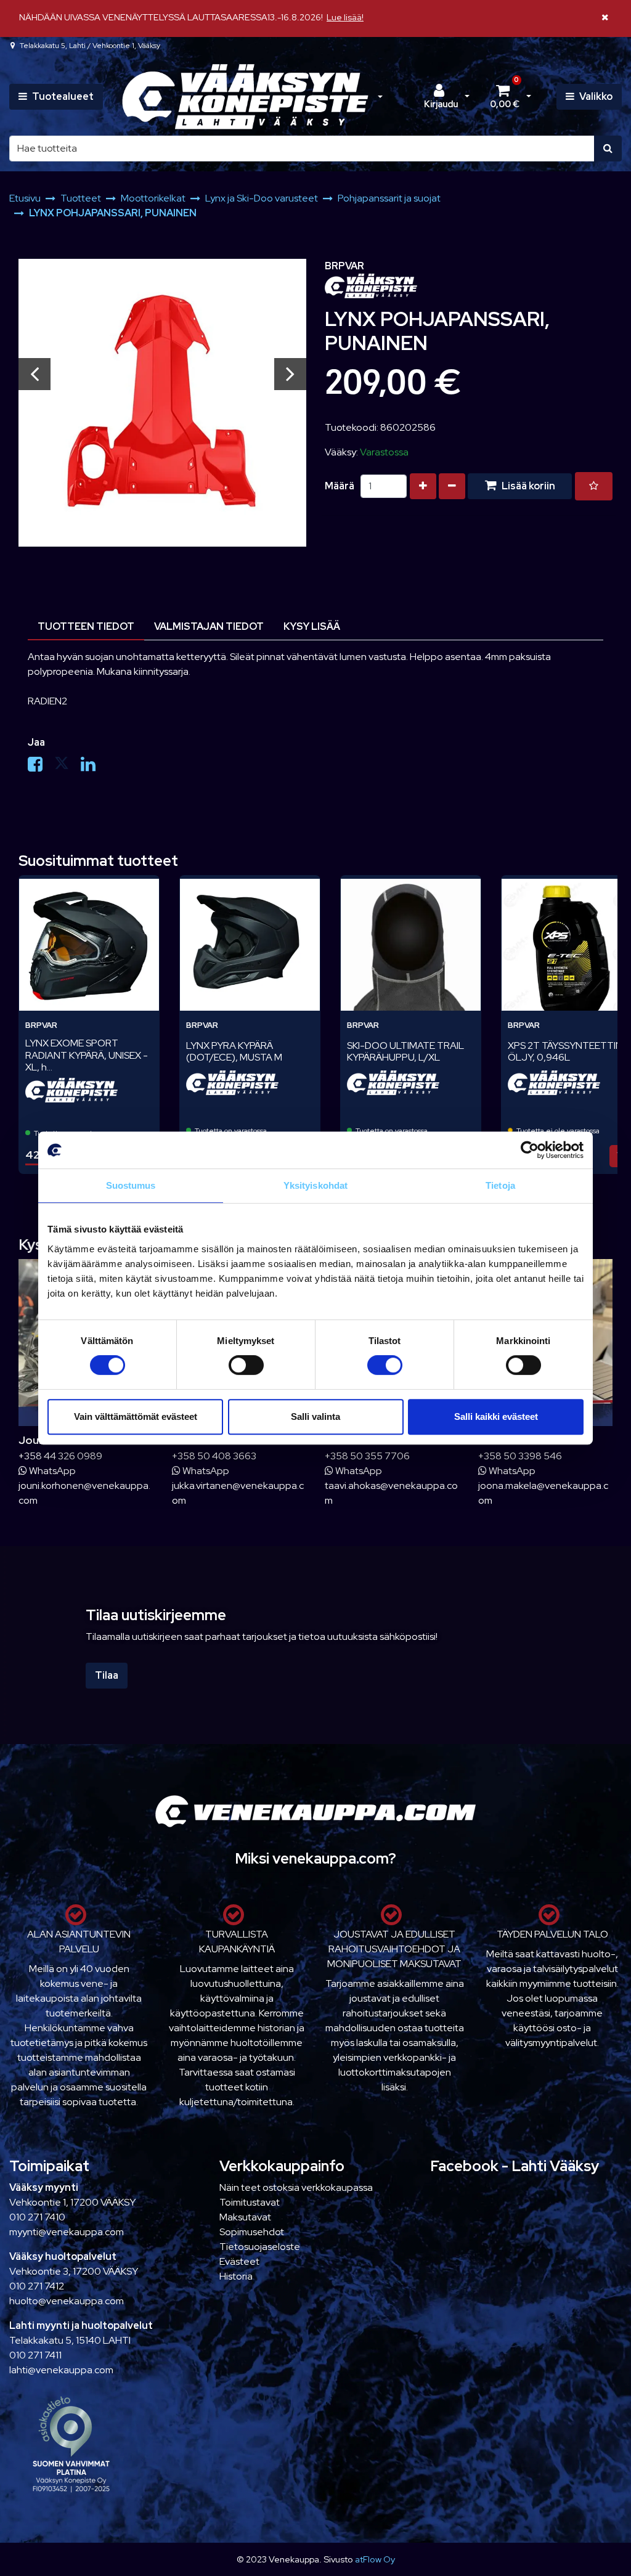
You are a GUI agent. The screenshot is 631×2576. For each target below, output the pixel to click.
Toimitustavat (250, 2202)
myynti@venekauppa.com (67, 2232)
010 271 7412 (37, 2286)
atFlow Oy (375, 2559)
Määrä (340, 486)
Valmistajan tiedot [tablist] (209, 626)
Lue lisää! (345, 17)
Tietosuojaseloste (260, 2247)
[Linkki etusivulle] (245, 97)
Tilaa (107, 1675)
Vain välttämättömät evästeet (136, 1416)
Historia (236, 2276)
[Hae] (608, 149)
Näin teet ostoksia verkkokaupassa (296, 2187)
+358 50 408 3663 (214, 1456)
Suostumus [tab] (131, 1185)
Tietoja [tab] (500, 1185)
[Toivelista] (594, 486)
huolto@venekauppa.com (67, 2301)
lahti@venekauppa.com (61, 2370)
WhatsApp (51, 1471)
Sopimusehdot (252, 2232)
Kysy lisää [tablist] (312, 626)
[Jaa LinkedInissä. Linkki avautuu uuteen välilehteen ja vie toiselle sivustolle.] (93, 767)
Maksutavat (245, 2217)
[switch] (246, 1365)
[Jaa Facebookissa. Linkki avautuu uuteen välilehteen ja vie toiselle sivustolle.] (41, 767)
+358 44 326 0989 (60, 1456)
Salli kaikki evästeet (496, 1416)
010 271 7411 (35, 2355)
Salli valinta (315, 1416)
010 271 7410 (37, 2217)
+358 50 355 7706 (367, 1456)
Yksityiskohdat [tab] (315, 1185)
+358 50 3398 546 (520, 1456)
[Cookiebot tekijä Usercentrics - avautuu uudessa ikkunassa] (530, 1150)
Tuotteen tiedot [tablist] (86, 626)
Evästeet (239, 2261)
